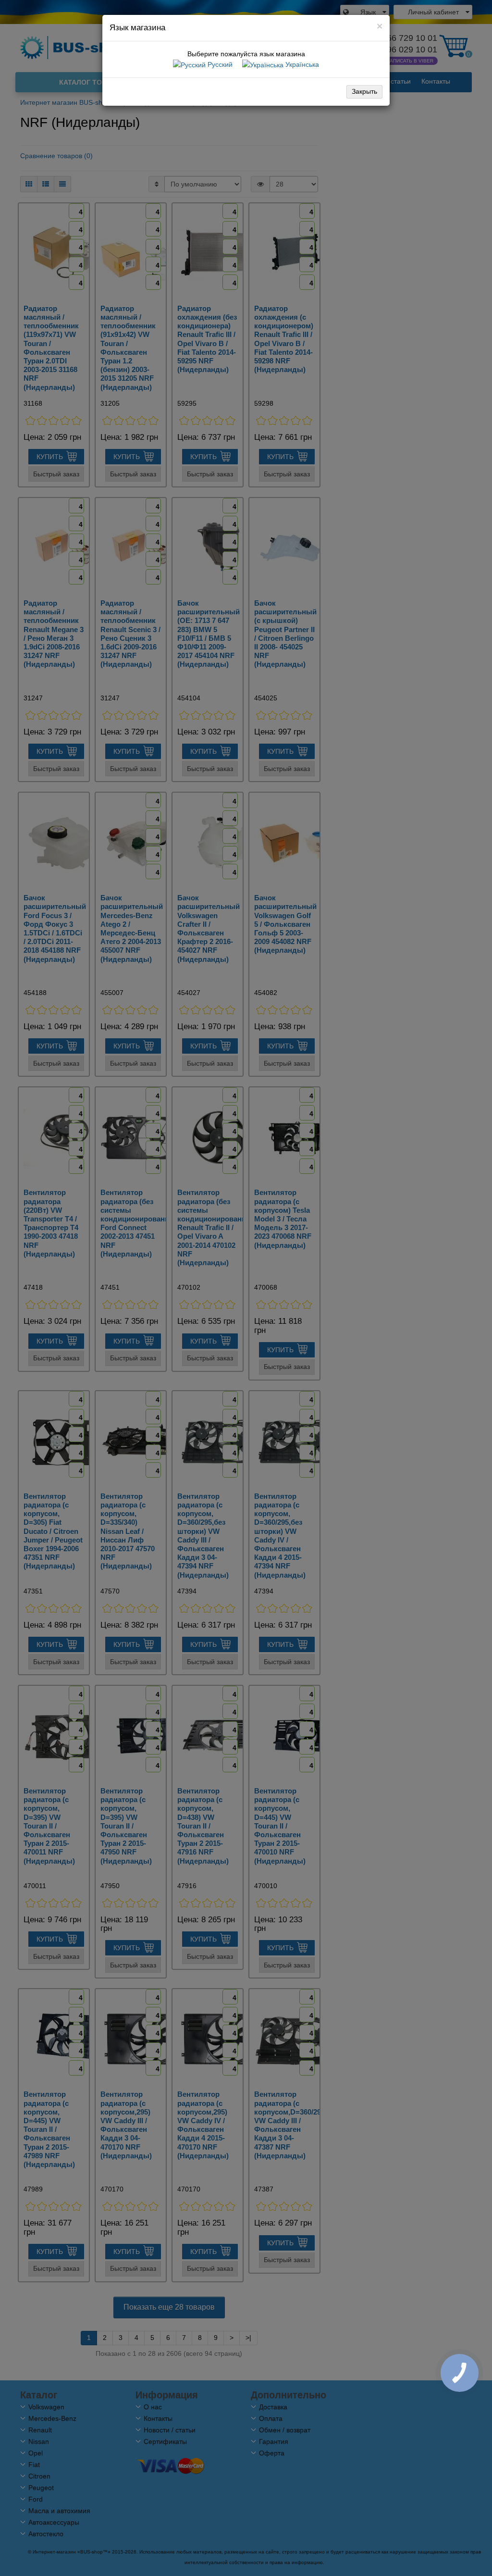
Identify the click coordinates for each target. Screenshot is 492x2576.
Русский (219, 64)
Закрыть (364, 91)
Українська (301, 64)
